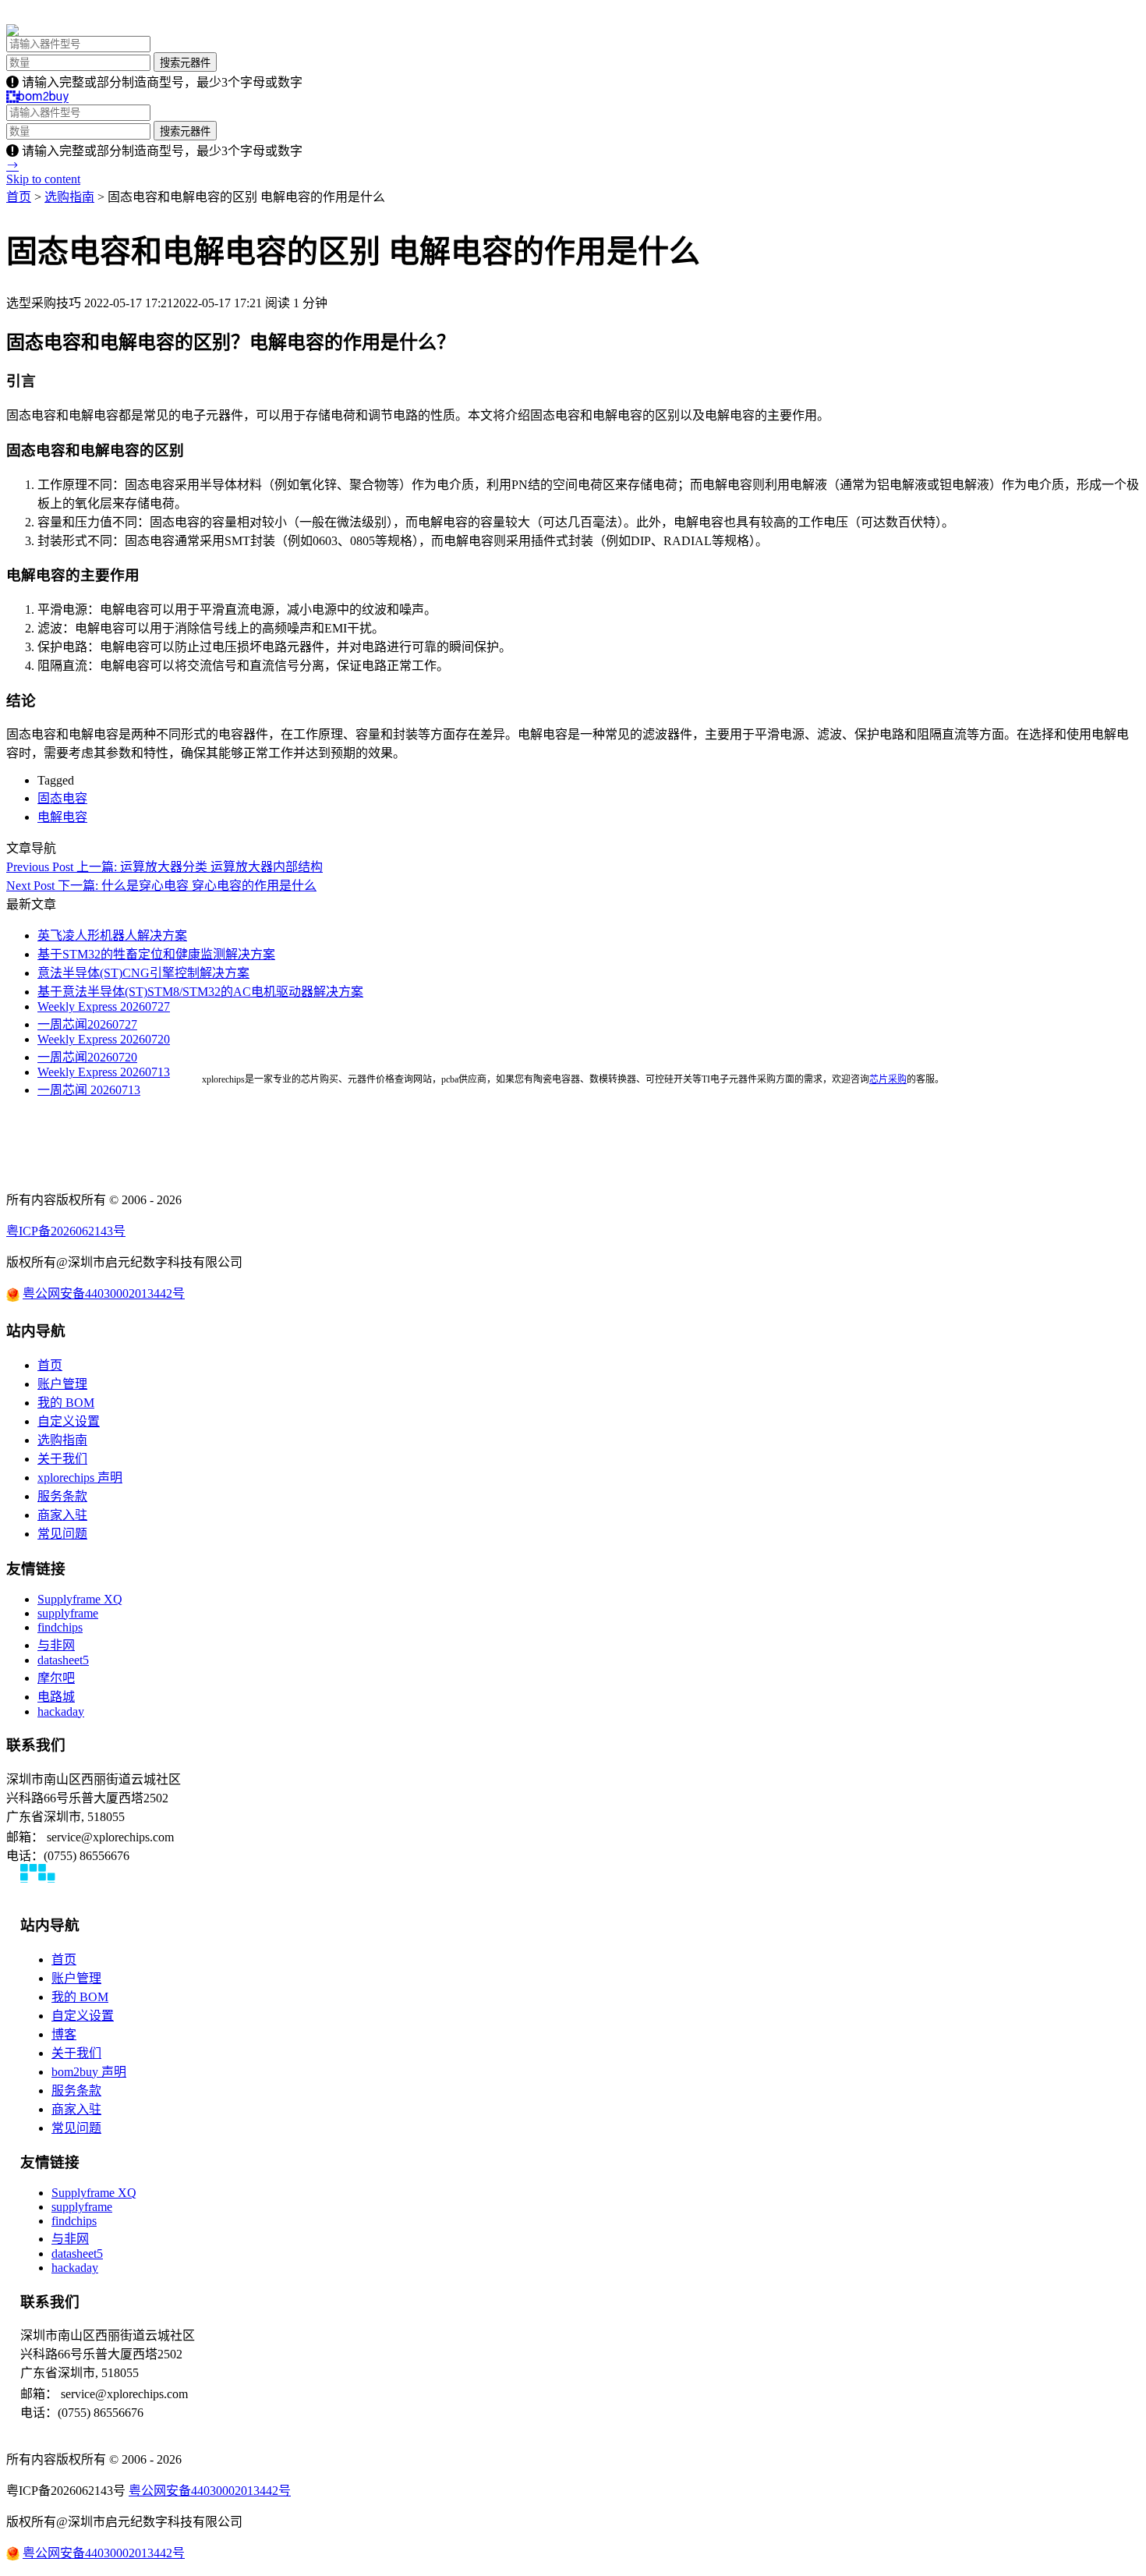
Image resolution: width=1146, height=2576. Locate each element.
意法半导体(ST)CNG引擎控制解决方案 (143, 973)
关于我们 (62, 1459)
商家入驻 (62, 1515)
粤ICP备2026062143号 (66, 1231)
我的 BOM (66, 1403)
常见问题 (62, 1534)
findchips (60, 1627)
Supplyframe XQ (80, 1599)
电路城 (56, 1697)
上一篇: (164, 867)
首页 (19, 197)
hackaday (61, 1711)
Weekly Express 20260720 (104, 1039)
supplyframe (68, 1613)
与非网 (56, 1645)
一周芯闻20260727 (87, 1024)
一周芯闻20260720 (87, 1057)
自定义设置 (69, 1421)
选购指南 (69, 197)
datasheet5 (63, 1660)
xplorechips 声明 (80, 1478)
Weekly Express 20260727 (104, 1006)
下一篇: (161, 886)
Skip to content (43, 179)
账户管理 (62, 1384)
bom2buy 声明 (89, 2072)
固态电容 (62, 798)
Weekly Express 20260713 (104, 1072)
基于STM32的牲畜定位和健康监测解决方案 (156, 954)
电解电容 (62, 817)
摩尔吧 (56, 1678)
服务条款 (62, 1496)
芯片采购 (888, 1079)
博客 (64, 2034)
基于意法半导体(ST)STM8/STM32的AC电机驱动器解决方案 (200, 992)
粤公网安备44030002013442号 (104, 1293)
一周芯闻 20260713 (89, 1090)
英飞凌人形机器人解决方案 (112, 935)
